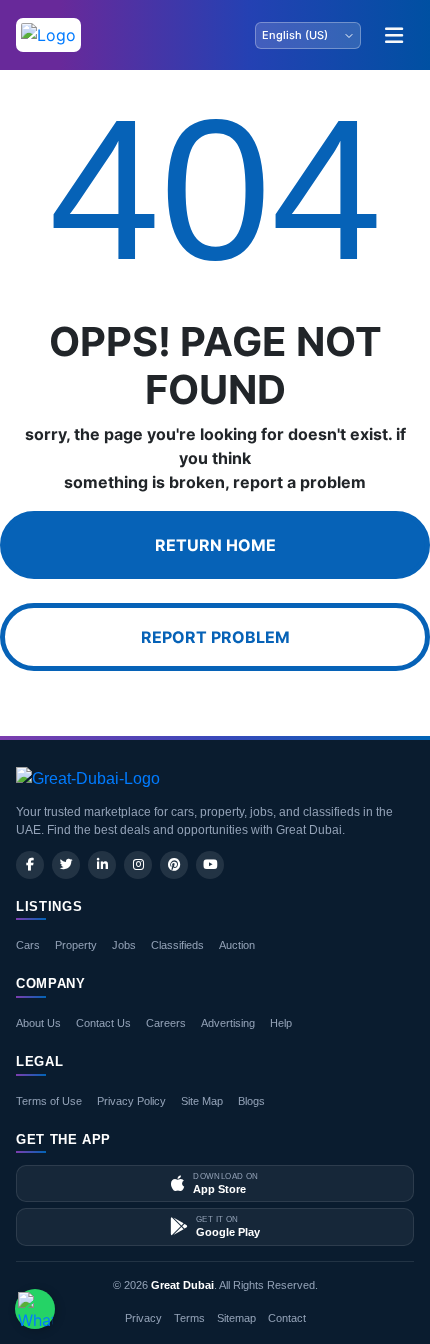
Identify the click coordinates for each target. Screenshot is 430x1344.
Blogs (251, 1101)
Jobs (124, 945)
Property (76, 945)
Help (281, 1023)
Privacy (143, 1318)
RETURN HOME (215, 545)
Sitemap (236, 1318)
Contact (287, 1318)
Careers (166, 1023)
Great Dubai (182, 1285)
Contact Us (103, 1023)
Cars (28, 945)
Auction (237, 945)
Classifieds (177, 945)
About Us (38, 1023)
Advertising (228, 1023)
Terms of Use (49, 1101)
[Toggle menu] (394, 35)
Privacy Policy (131, 1101)
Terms (189, 1318)
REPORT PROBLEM (215, 637)
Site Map (202, 1101)
